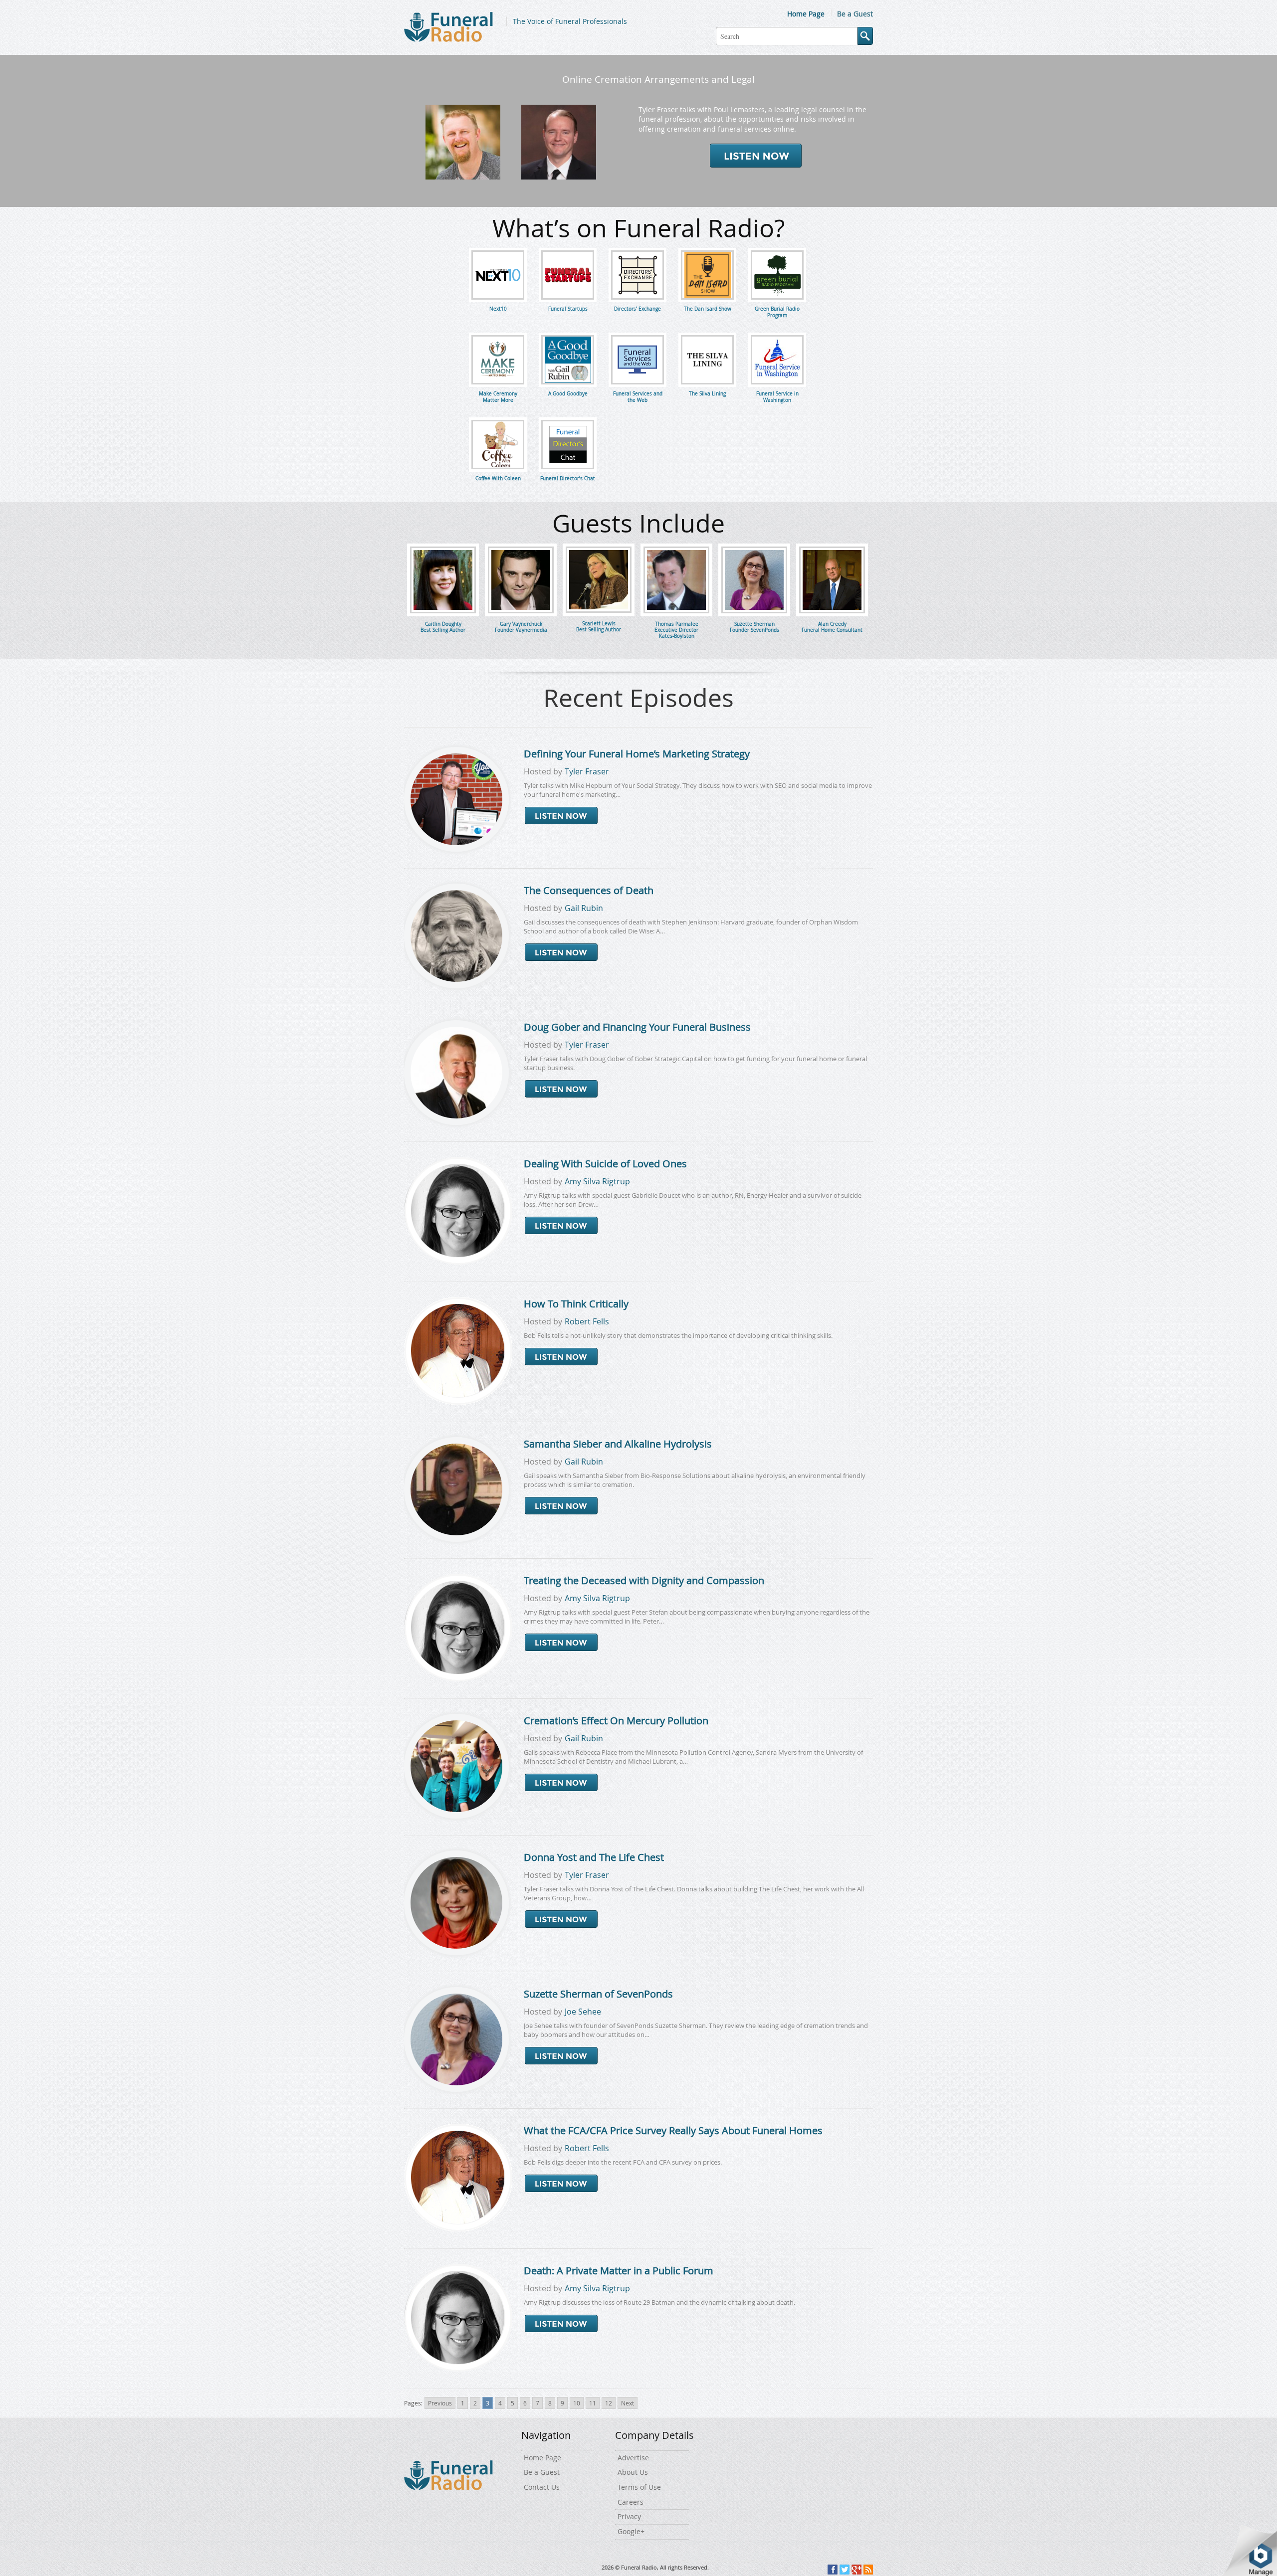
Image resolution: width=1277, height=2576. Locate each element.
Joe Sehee (583, 2012)
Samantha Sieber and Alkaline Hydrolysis (618, 1444)
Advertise (633, 2458)
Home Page (806, 14)
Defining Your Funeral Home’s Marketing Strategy (637, 754)
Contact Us (542, 2487)
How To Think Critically (576, 1304)
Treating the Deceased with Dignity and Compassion (644, 1580)
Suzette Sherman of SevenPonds (598, 1994)
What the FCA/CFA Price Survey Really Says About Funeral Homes (673, 2130)
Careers (631, 2502)
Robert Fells (587, 1321)
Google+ (631, 2531)
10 (577, 2403)
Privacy (629, 2516)
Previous (440, 2403)
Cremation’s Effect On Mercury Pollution (616, 1721)
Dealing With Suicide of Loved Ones (605, 1164)
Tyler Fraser (587, 771)
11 (593, 2403)
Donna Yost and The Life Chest (594, 1857)
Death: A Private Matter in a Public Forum (619, 2271)
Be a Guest (855, 14)
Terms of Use (639, 2487)
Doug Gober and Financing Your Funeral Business (637, 1027)
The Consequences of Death (589, 890)
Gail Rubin (584, 908)
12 (609, 2403)
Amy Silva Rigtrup (597, 1181)
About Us (633, 2472)
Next (628, 2403)
